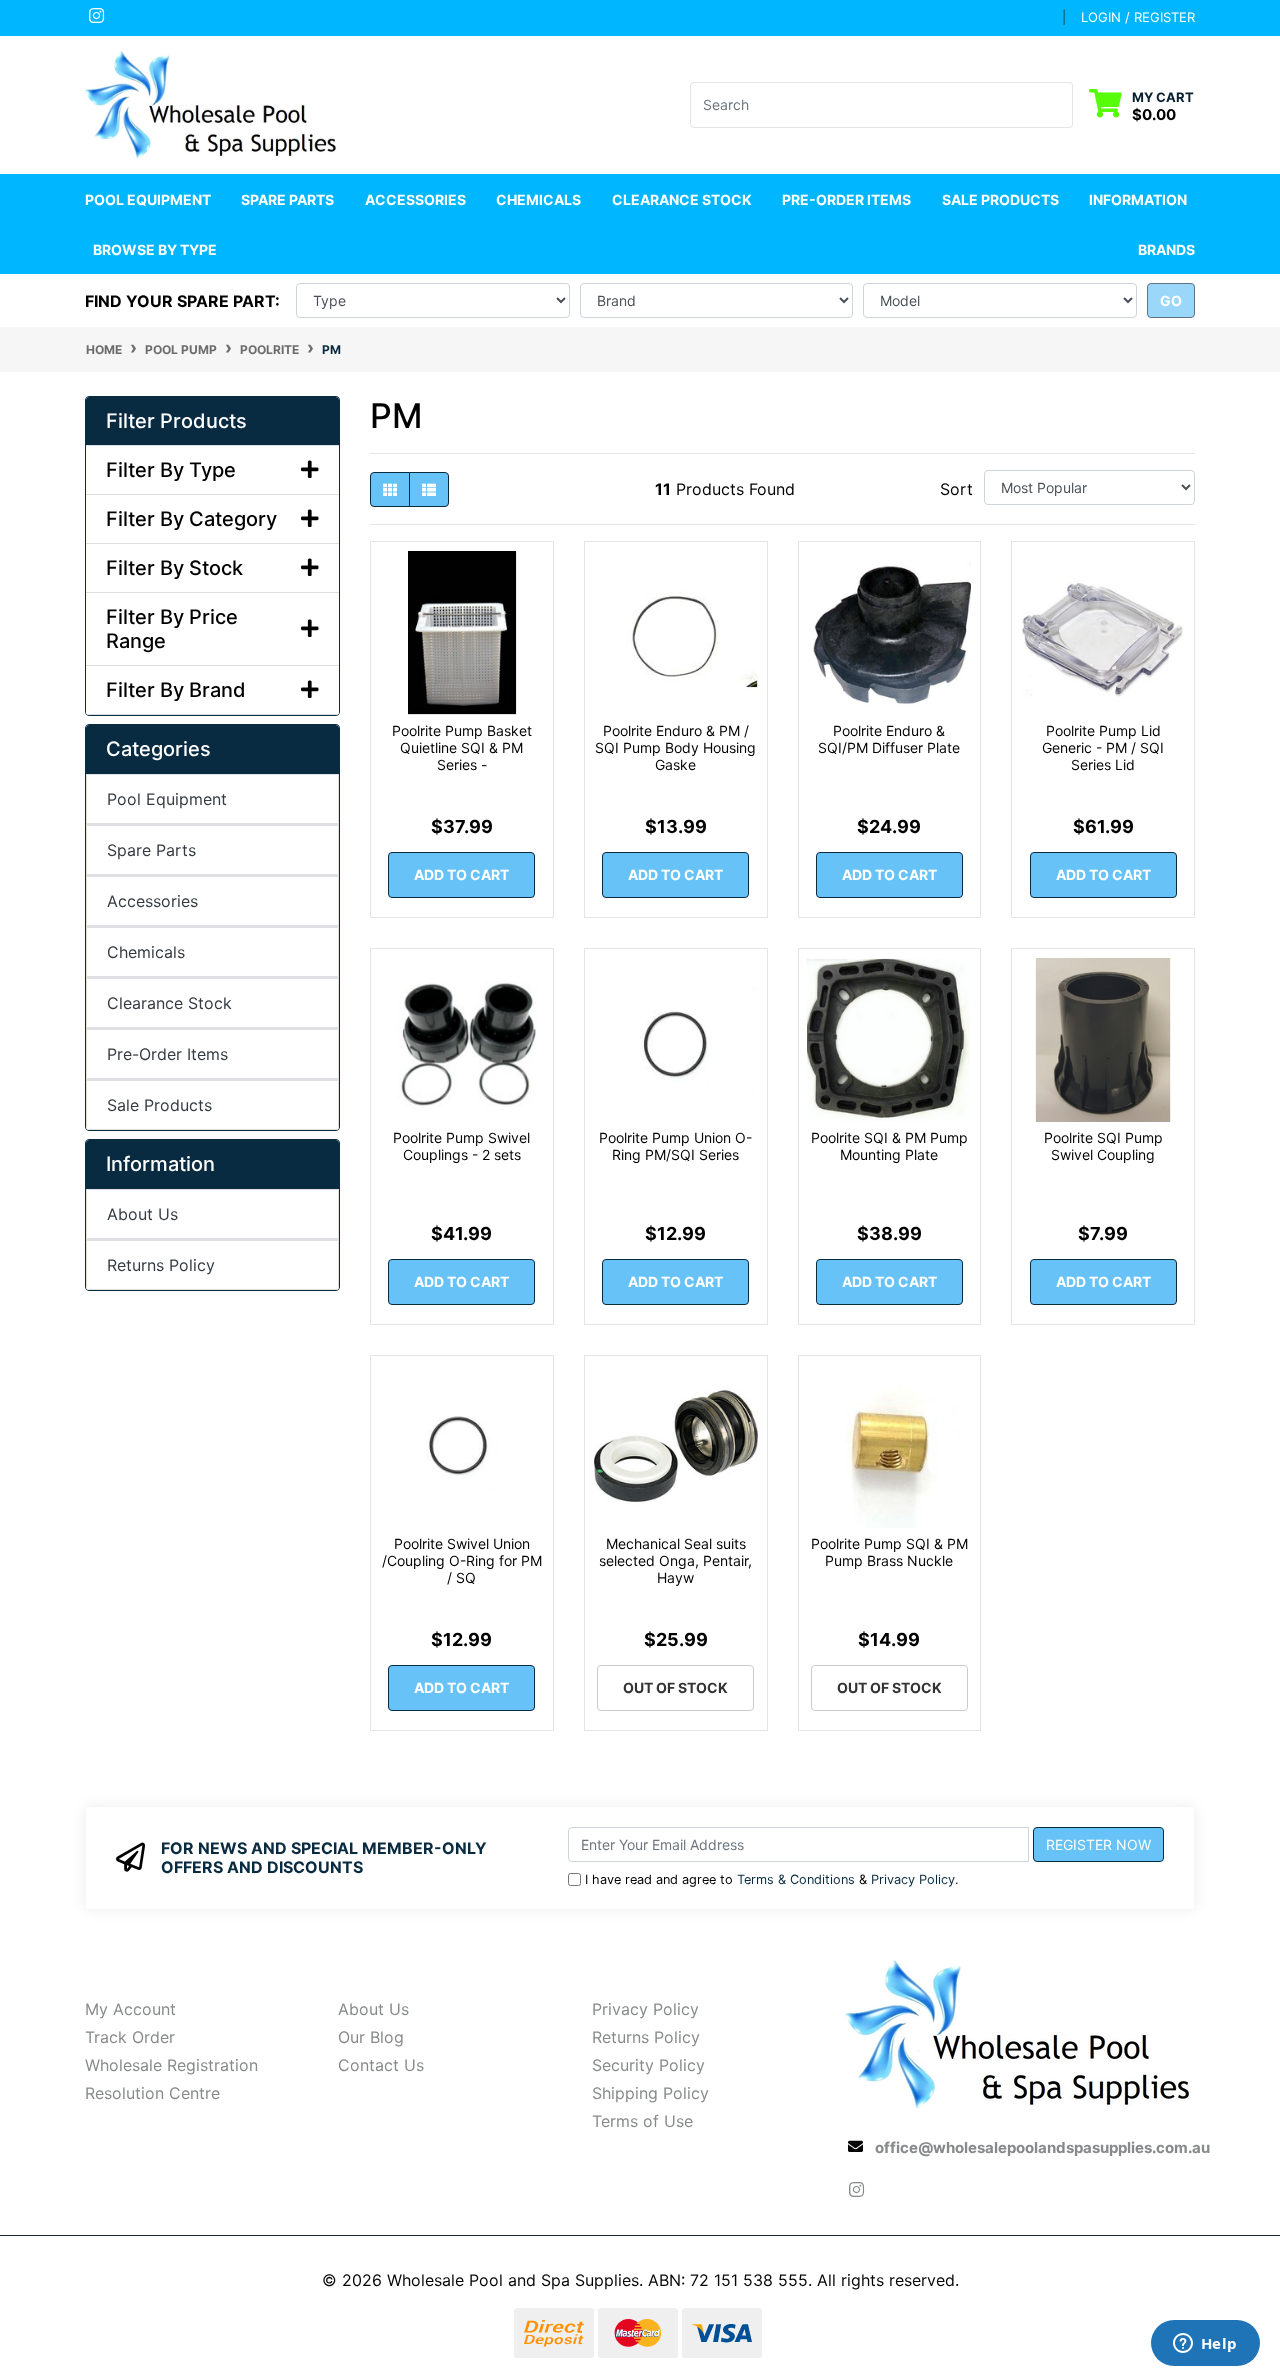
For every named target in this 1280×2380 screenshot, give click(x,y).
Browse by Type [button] (155, 249)
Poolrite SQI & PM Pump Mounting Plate (889, 1146)
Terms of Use (642, 2121)
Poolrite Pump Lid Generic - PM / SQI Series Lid (1103, 747)
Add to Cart (461, 874)
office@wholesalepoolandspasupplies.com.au (1042, 2147)
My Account (130, 2009)
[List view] (429, 489)
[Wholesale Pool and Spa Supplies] (212, 103)
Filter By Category (191, 519)
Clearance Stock (682, 199)
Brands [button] (1166, 249)
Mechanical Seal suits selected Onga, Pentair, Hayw (675, 1560)
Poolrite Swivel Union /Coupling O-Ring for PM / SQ (462, 1560)
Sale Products (1000, 199)
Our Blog (371, 2037)
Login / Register (1138, 17)
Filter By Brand (176, 690)
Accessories (152, 901)
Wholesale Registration (171, 2065)
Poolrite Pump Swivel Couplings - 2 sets (461, 1146)
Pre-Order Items (846, 199)
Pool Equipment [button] (148, 199)
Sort (956, 489)
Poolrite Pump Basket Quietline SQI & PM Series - (462, 747)
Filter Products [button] (176, 421)
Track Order (130, 2037)
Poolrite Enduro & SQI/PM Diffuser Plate (889, 739)
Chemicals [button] (538, 199)
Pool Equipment (167, 799)
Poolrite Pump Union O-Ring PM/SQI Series (675, 1146)
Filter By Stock (174, 568)
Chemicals (146, 952)
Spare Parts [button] (287, 199)
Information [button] (1138, 199)
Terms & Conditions (796, 1879)
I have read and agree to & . (772, 1879)
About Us (142, 1214)
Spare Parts (151, 850)
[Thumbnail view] (390, 489)
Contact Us (381, 2065)
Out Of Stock (675, 1687)
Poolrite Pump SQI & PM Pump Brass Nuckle (889, 1552)
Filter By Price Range (172, 629)
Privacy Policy (913, 1879)
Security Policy (648, 2065)
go (1171, 300)
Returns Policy (161, 1265)
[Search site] (1060, 105)
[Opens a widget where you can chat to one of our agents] (1205, 2345)
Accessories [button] (415, 199)
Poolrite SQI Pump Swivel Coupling (1103, 1146)
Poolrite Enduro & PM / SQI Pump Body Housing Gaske (675, 747)
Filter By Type (171, 470)
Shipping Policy (650, 2093)
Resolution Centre (152, 2093)
